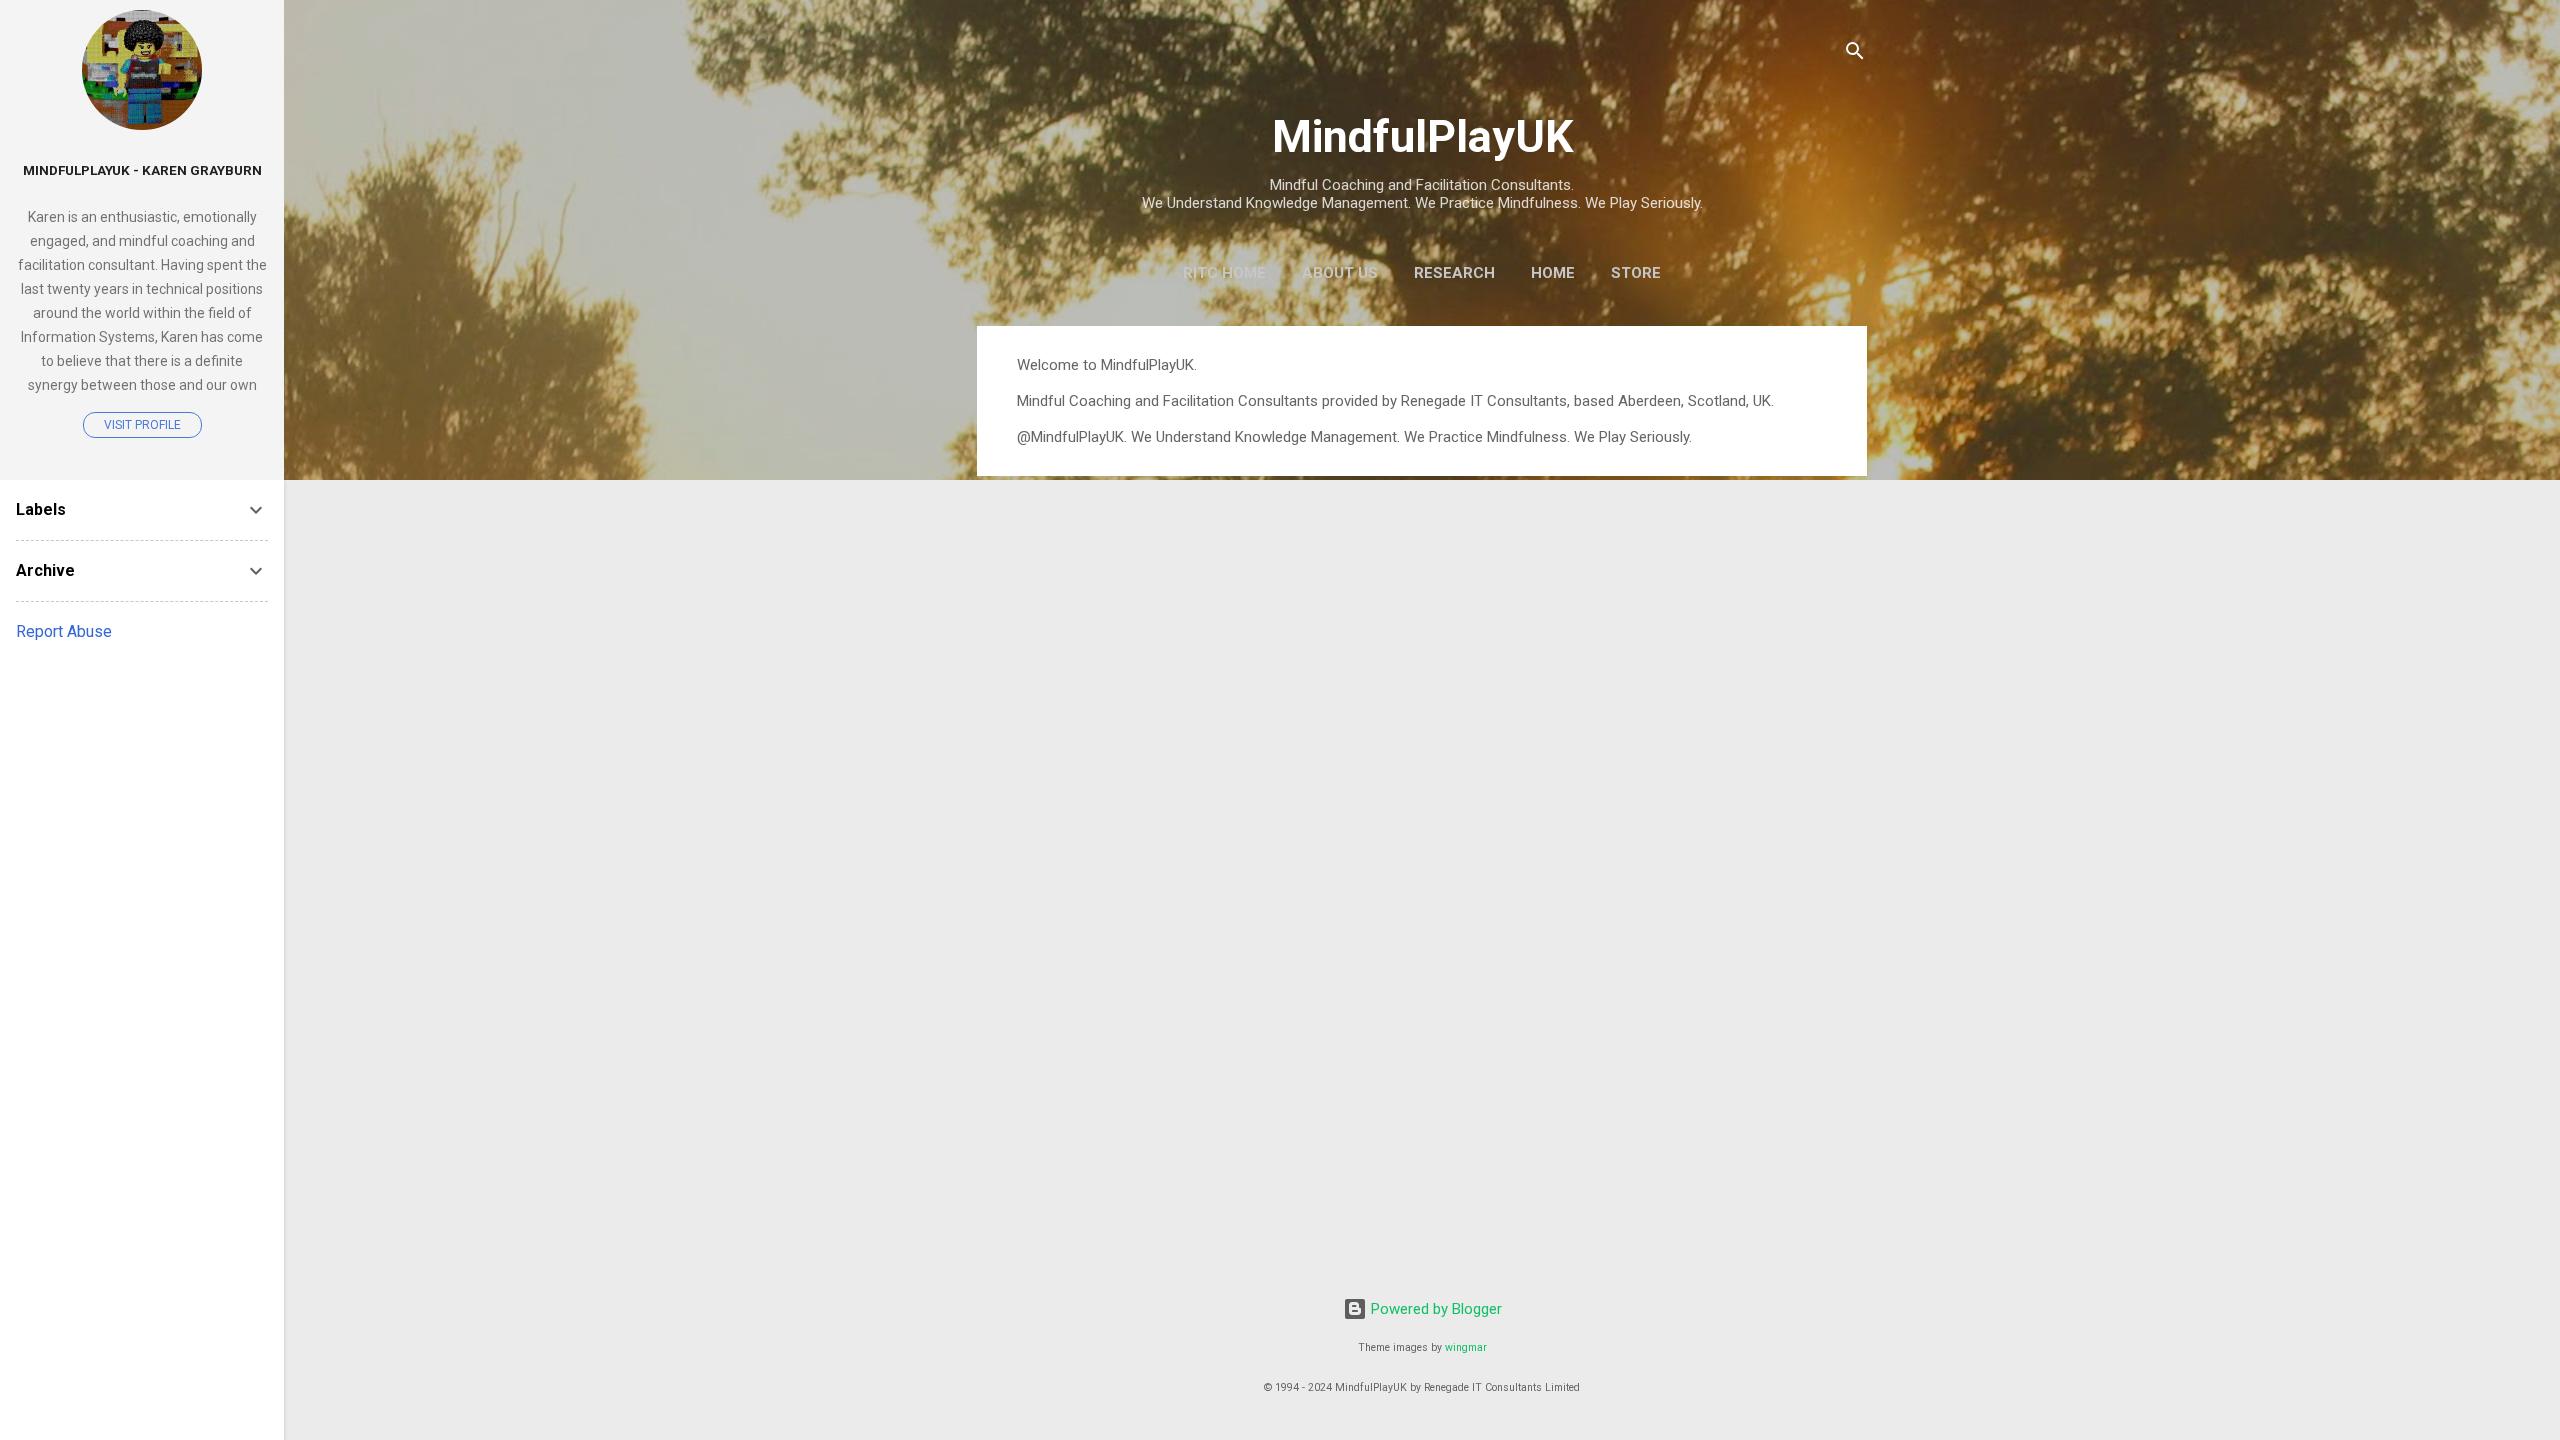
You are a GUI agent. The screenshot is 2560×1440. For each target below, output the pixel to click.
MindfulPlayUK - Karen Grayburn (142, 170)
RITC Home (1224, 273)
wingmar (1466, 1347)
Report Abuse (64, 631)
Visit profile (142, 425)
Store (1636, 273)
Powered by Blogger (1434, 1309)
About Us (1340, 273)
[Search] (1855, 54)
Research (1454, 273)
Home (1553, 273)
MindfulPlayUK (1422, 136)
